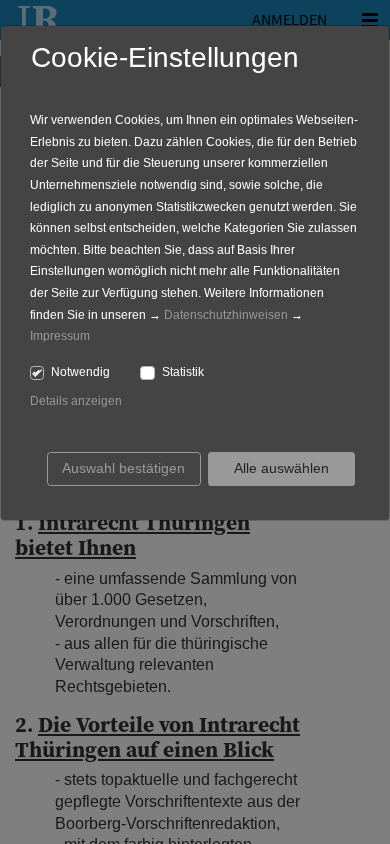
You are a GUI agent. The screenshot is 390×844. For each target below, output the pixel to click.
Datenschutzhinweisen (226, 315)
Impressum (60, 336)
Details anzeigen (76, 401)
